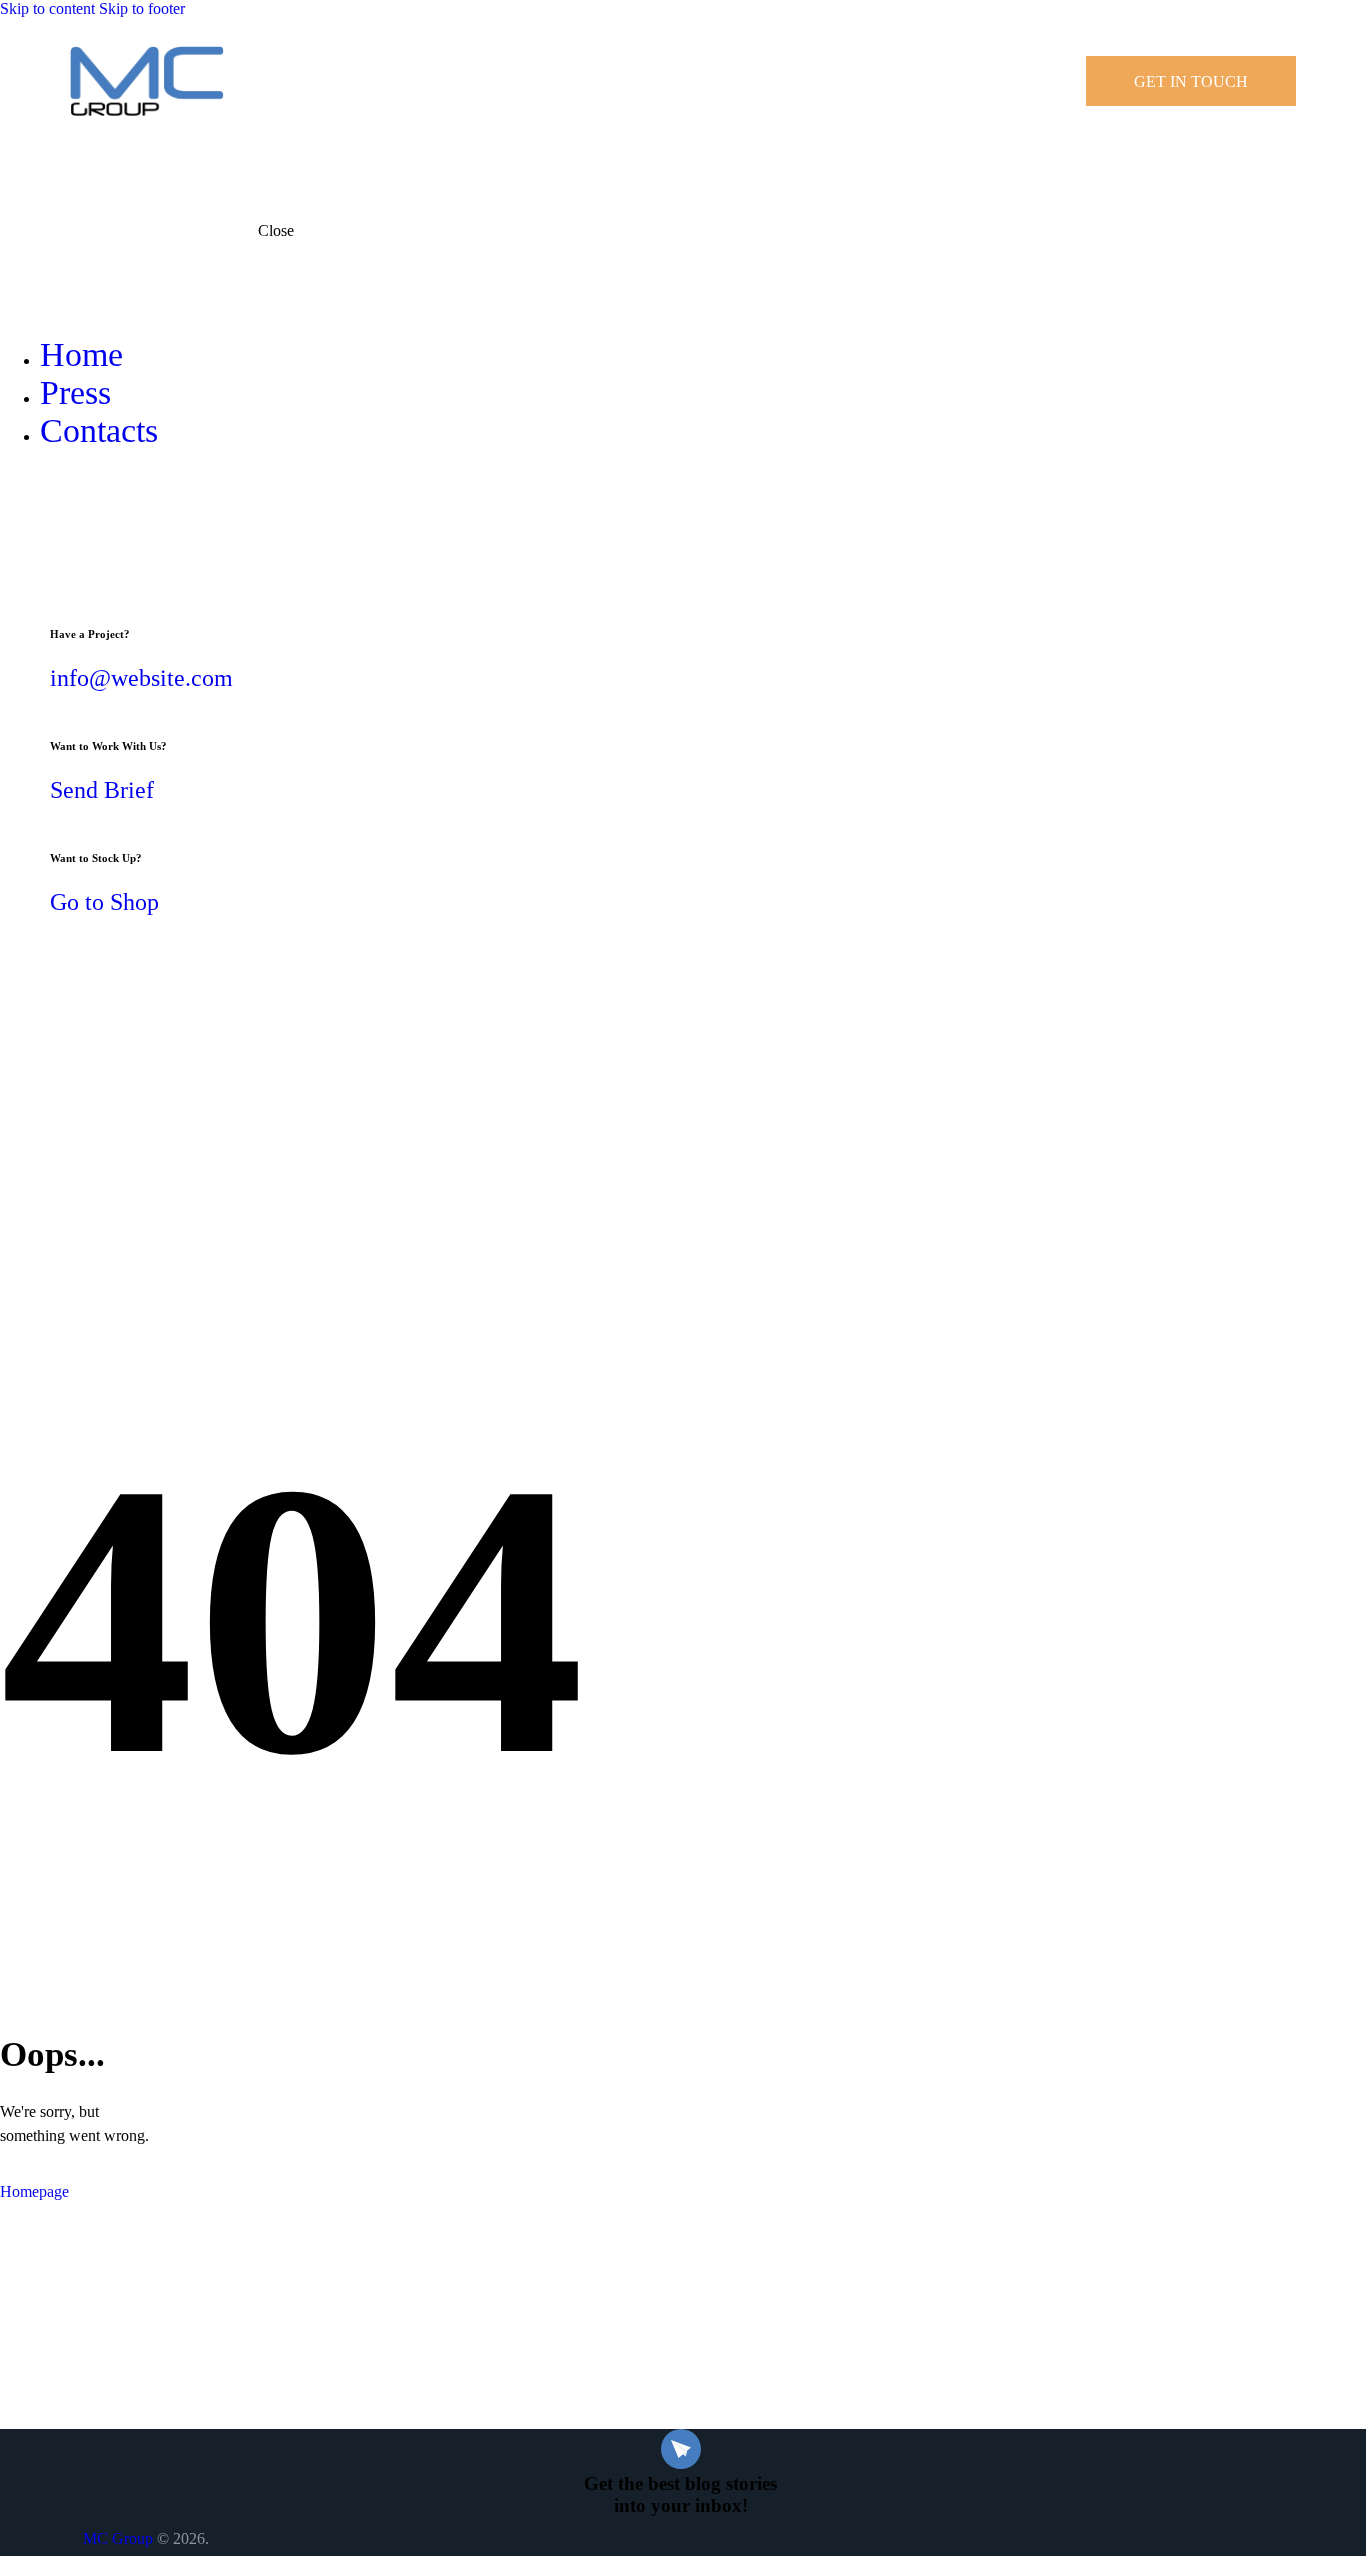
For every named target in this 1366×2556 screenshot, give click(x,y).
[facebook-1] (11, 503)
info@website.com (141, 678)
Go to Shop (104, 902)
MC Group (118, 2538)
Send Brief (102, 790)
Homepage (34, 2191)
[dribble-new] (56, 503)
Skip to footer (142, 8)
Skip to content (47, 8)
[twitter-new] (33, 503)
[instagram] (78, 503)
